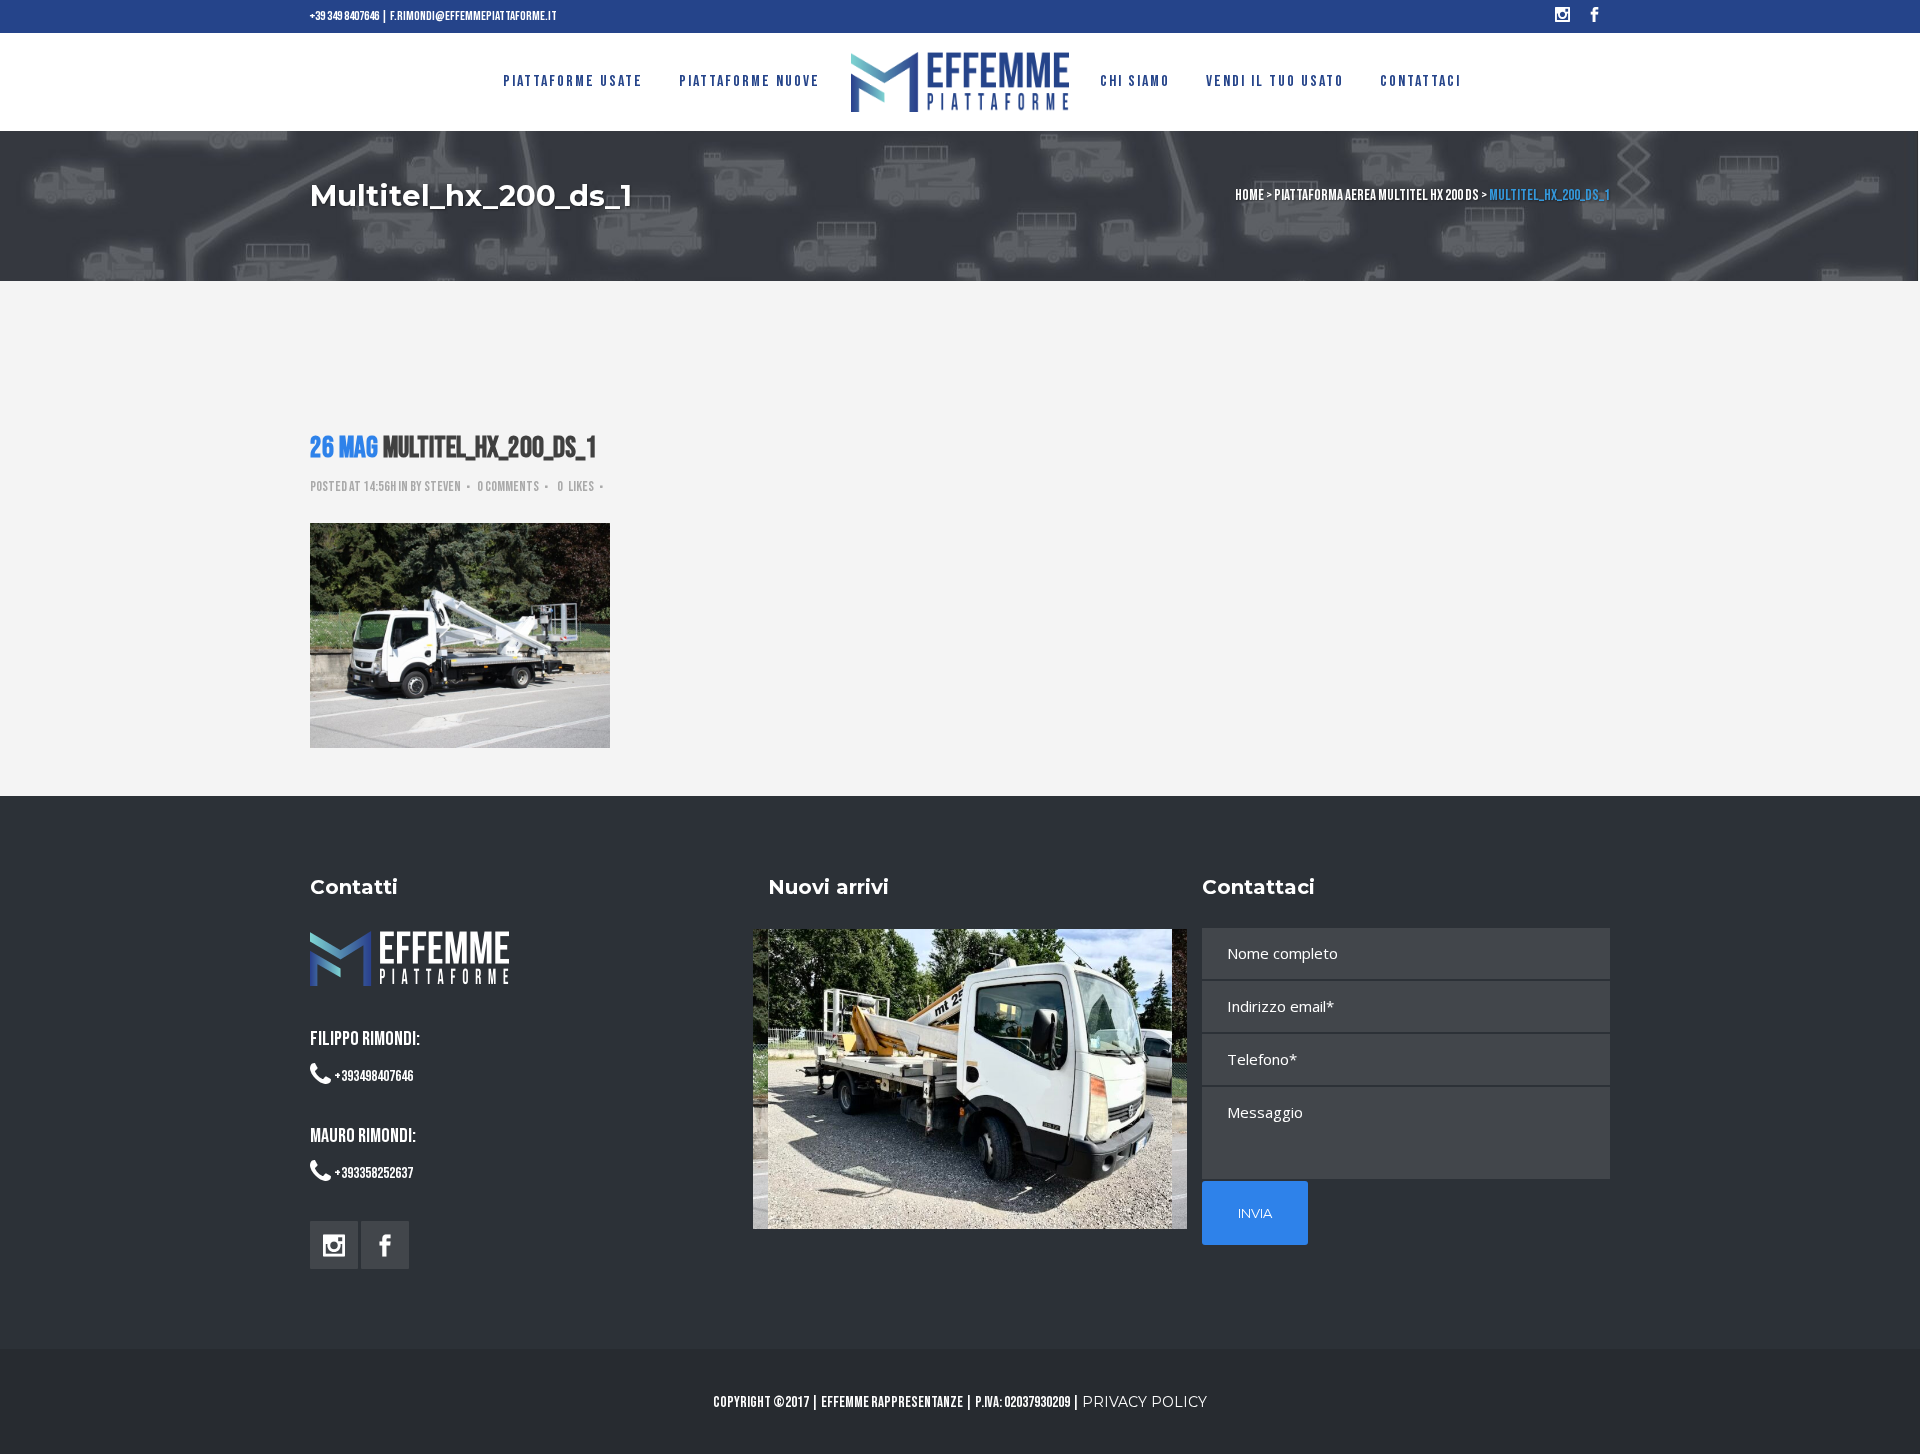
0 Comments (508, 486)
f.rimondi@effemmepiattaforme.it (473, 16)
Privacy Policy (1144, 1402)
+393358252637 (373, 1173)
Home (1249, 195)
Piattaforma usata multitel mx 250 (970, 1060)
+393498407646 (373, 1076)
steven (442, 486)
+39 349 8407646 (344, 16)
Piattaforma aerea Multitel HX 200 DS (1376, 195)
